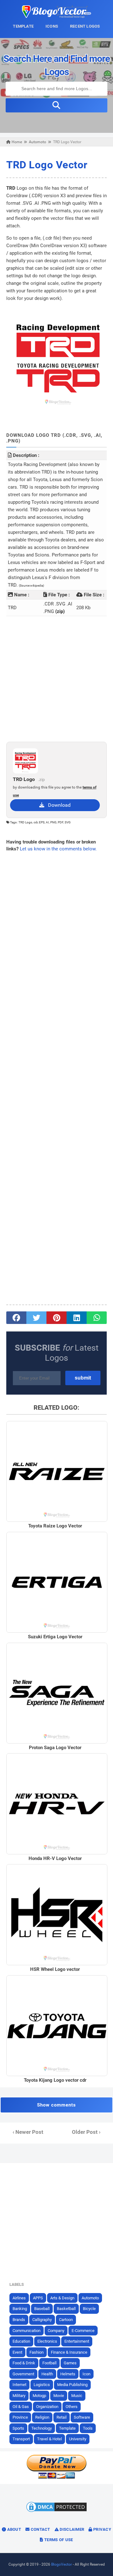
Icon (86, 2374)
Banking (20, 2309)
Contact (40, 2529)
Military (19, 2396)
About (13, 2529)
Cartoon (66, 2320)
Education (21, 2341)
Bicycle (89, 2309)
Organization (47, 2407)
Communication (27, 2331)
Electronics (47, 2341)
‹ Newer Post (28, 2132)
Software (82, 2417)
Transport (21, 2439)
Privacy (102, 2529)
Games (70, 2363)
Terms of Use (58, 2540)
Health (47, 2374)
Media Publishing (72, 2385)
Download (57, 805)
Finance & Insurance (69, 2352)
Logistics (42, 2385)
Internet (19, 2385)
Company (56, 2331)
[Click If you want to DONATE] (56, 2477)
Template (67, 2428)
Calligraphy (42, 2320)
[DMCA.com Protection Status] (56, 2512)
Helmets (68, 2374)
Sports (18, 2428)
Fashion (37, 2352)
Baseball (42, 2309)
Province (20, 2417)
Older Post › (86, 2132)
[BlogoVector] (56, 16)
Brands (19, 2320)
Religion (42, 2417)
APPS (38, 2298)
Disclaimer (71, 2529)
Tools (88, 2428)
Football (49, 2363)
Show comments (56, 2105)
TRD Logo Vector (47, 165)
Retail (62, 2417)
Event (17, 2352)
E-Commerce (83, 2331)
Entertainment (77, 2341)
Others (72, 2407)
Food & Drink (24, 2363)
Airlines (19, 2298)
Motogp (39, 2396)
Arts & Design (62, 2298)
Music (77, 2396)
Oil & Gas (21, 2407)
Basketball (66, 2309)
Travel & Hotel (49, 2439)
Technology (42, 2428)
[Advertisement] (56, 679)
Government (23, 2374)
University (78, 2439)
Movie (59, 2396)
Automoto (90, 2298)
